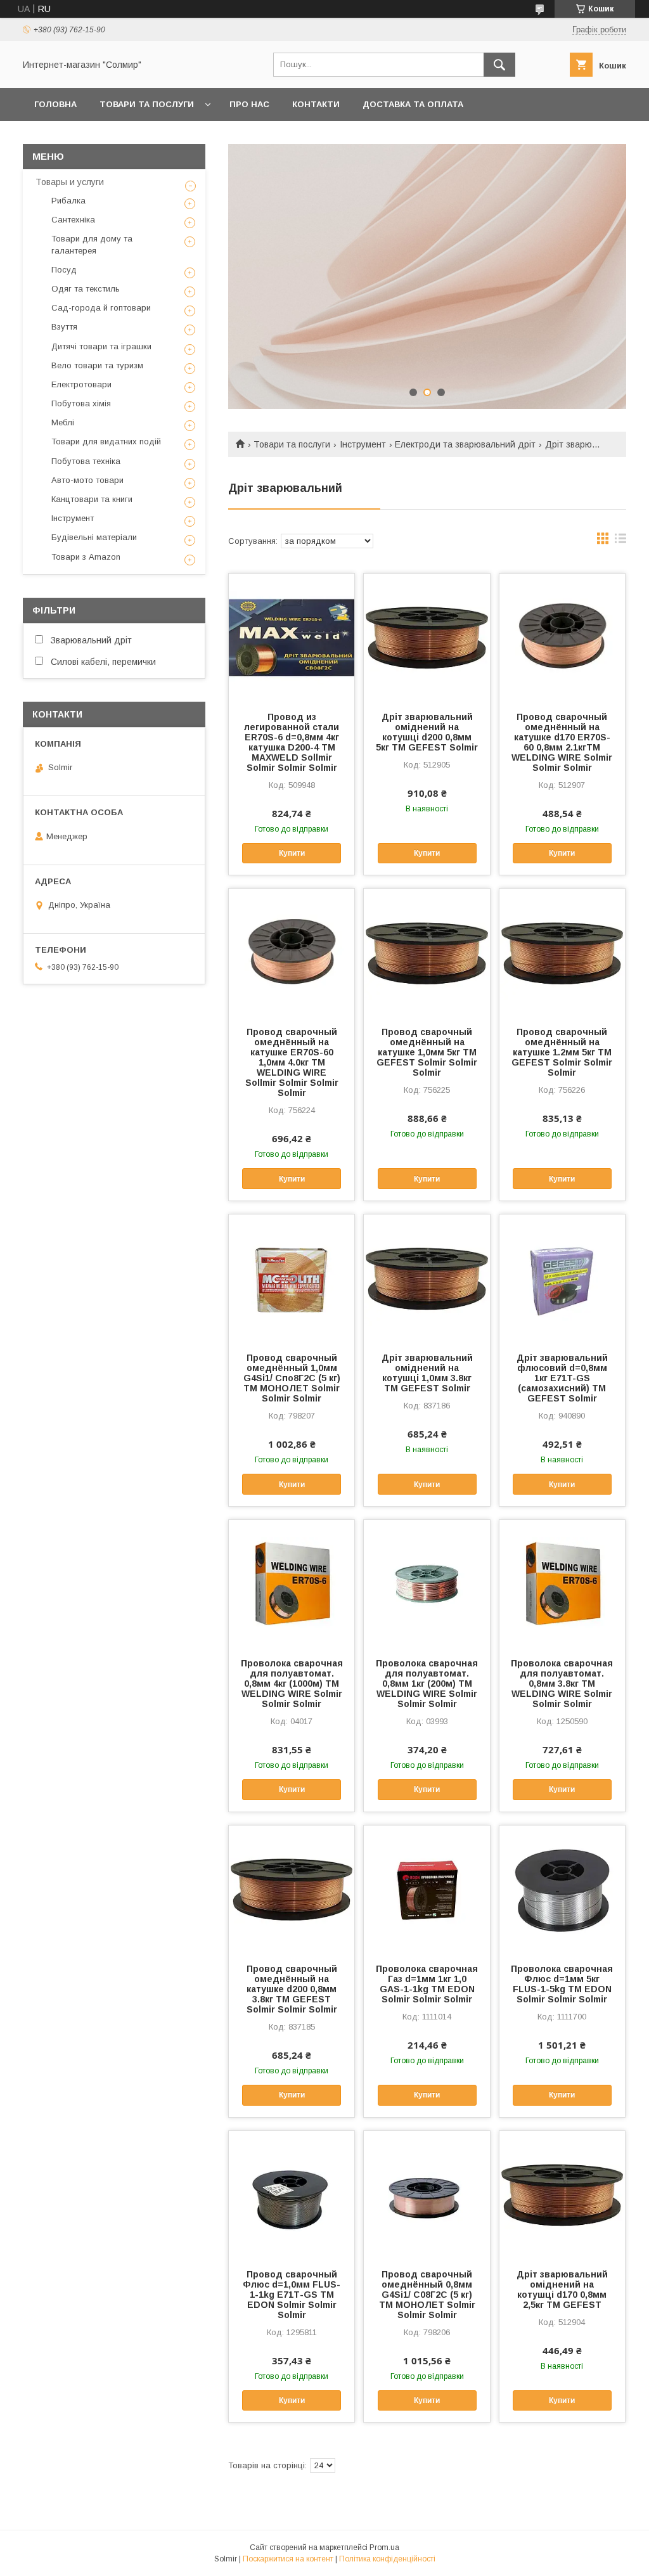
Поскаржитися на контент (288, 2559)
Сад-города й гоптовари (101, 308)
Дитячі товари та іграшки (101, 346)
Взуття (64, 327)
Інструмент (363, 444)
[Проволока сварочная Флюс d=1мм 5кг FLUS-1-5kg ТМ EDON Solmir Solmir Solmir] (562, 1889)
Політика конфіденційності (387, 2559)
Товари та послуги (147, 104)
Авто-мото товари (87, 480)
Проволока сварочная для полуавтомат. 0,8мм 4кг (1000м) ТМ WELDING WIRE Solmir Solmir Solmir (292, 1684)
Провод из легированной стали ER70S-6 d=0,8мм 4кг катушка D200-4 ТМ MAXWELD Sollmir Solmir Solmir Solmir (292, 742)
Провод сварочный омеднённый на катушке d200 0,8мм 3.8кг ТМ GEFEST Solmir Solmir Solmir (292, 1989)
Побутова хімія (81, 403)
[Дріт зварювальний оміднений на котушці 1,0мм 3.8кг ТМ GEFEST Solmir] (427, 1278)
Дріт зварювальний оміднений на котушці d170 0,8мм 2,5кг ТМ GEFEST (562, 2289)
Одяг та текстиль (86, 289)
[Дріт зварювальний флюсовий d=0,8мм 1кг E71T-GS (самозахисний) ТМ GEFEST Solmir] (562, 1278)
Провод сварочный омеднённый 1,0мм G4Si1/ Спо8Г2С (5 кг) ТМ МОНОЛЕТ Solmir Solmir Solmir (292, 1378)
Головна (55, 104)
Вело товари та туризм (97, 365)
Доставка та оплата (413, 104)
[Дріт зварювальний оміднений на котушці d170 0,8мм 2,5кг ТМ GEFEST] (562, 2194)
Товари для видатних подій (106, 441)
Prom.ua (384, 2547)
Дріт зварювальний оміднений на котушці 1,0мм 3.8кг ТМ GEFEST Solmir (427, 1373)
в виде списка (620, 541)
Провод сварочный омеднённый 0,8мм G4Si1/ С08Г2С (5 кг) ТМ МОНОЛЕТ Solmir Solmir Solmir (427, 2295)
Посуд (64, 270)
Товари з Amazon (86, 557)
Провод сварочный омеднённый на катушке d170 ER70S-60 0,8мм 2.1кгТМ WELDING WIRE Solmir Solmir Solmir (562, 742)
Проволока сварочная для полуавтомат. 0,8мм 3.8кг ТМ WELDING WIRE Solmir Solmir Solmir (562, 1684)
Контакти (316, 104)
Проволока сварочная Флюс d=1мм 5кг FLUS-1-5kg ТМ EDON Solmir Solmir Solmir (562, 1984)
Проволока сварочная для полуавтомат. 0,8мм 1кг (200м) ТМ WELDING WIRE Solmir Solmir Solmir (427, 1684)
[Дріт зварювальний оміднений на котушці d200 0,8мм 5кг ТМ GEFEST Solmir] (427, 637)
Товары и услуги (70, 182)
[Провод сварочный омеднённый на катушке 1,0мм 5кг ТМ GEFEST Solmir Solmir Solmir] (427, 952)
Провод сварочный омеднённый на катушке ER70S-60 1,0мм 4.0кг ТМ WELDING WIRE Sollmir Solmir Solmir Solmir (292, 1062)
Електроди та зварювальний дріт (465, 444)
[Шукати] (499, 65)
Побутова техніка (86, 461)
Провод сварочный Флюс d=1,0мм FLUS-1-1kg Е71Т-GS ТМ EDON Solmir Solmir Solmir (292, 2295)
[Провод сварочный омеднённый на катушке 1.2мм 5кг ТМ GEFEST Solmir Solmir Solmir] (562, 952)
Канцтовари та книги (92, 499)
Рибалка (68, 201)
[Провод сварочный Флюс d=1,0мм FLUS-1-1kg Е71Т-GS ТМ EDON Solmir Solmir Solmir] (292, 2194)
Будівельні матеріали (94, 537)
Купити (292, 853)
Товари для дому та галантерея (92, 244)
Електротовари (81, 384)
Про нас (249, 104)
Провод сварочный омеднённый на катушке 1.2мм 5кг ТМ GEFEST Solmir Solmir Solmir (562, 1052)
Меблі (63, 422)
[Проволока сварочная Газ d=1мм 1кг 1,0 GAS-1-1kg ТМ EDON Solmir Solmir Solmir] (427, 1889)
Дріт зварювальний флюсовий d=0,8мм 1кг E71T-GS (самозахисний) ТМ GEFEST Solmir (562, 1378)
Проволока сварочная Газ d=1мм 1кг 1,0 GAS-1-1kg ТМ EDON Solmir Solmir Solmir (427, 1984)
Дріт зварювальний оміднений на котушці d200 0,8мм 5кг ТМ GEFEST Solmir (427, 732)
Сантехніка (73, 220)
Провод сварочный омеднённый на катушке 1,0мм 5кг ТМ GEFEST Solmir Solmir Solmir (427, 1052)
